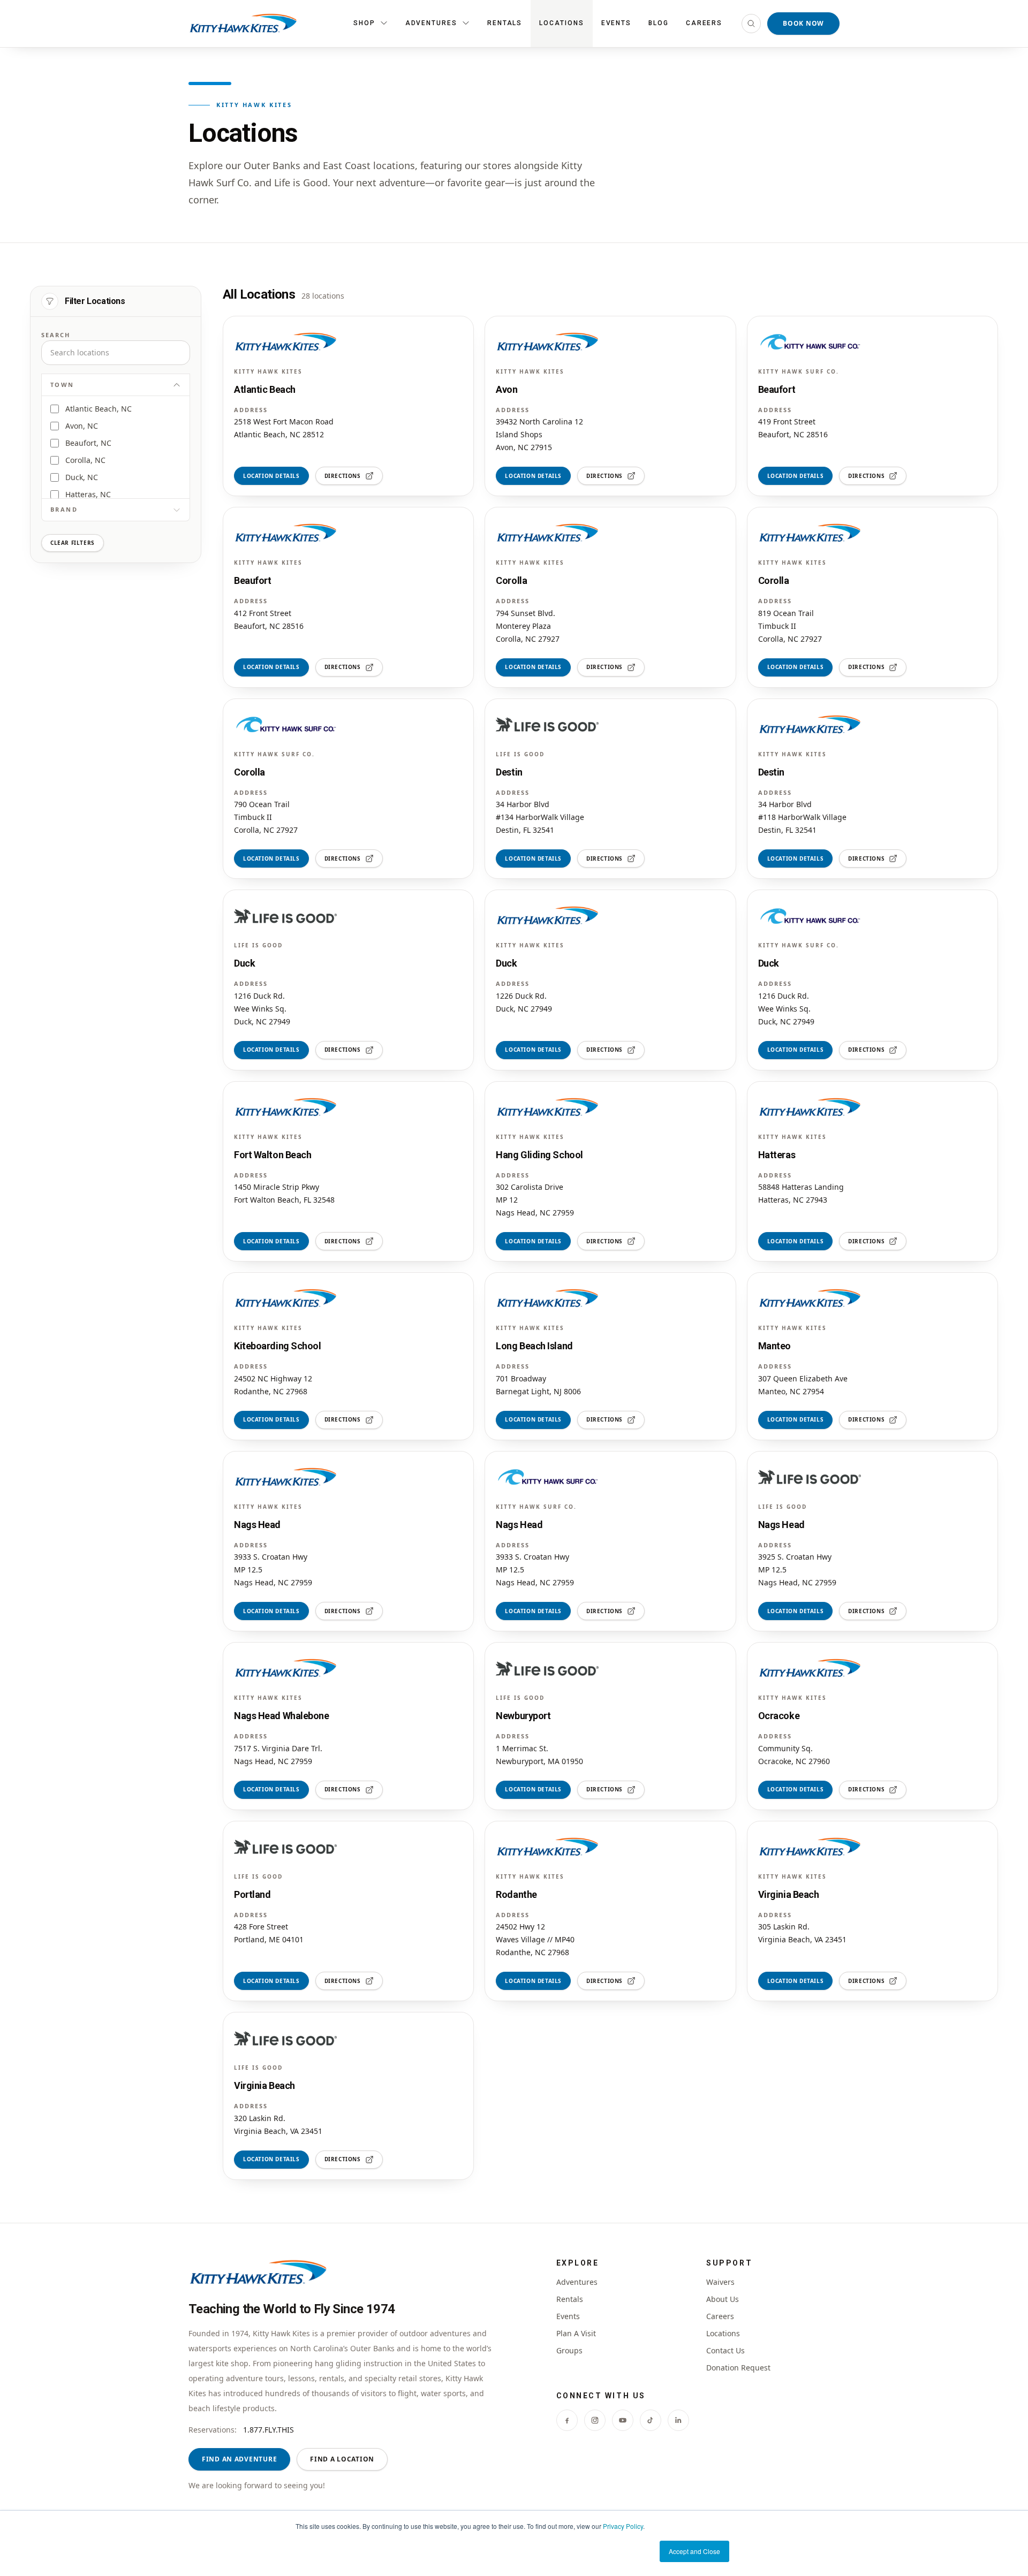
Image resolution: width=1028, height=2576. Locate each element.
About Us (723, 2299)
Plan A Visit (576, 2333)
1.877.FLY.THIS (269, 2430)
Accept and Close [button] (694, 2551)
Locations (561, 23)
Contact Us (725, 2350)
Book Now (803, 23)
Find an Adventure (239, 2459)
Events (617, 23)
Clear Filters (73, 543)
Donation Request (738, 2368)
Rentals (505, 23)
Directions (343, 476)
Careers (704, 23)
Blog (659, 23)
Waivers (720, 2282)
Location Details (271, 476)
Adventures (577, 2282)
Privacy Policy (623, 2526)
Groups (569, 2350)
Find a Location (342, 2459)
